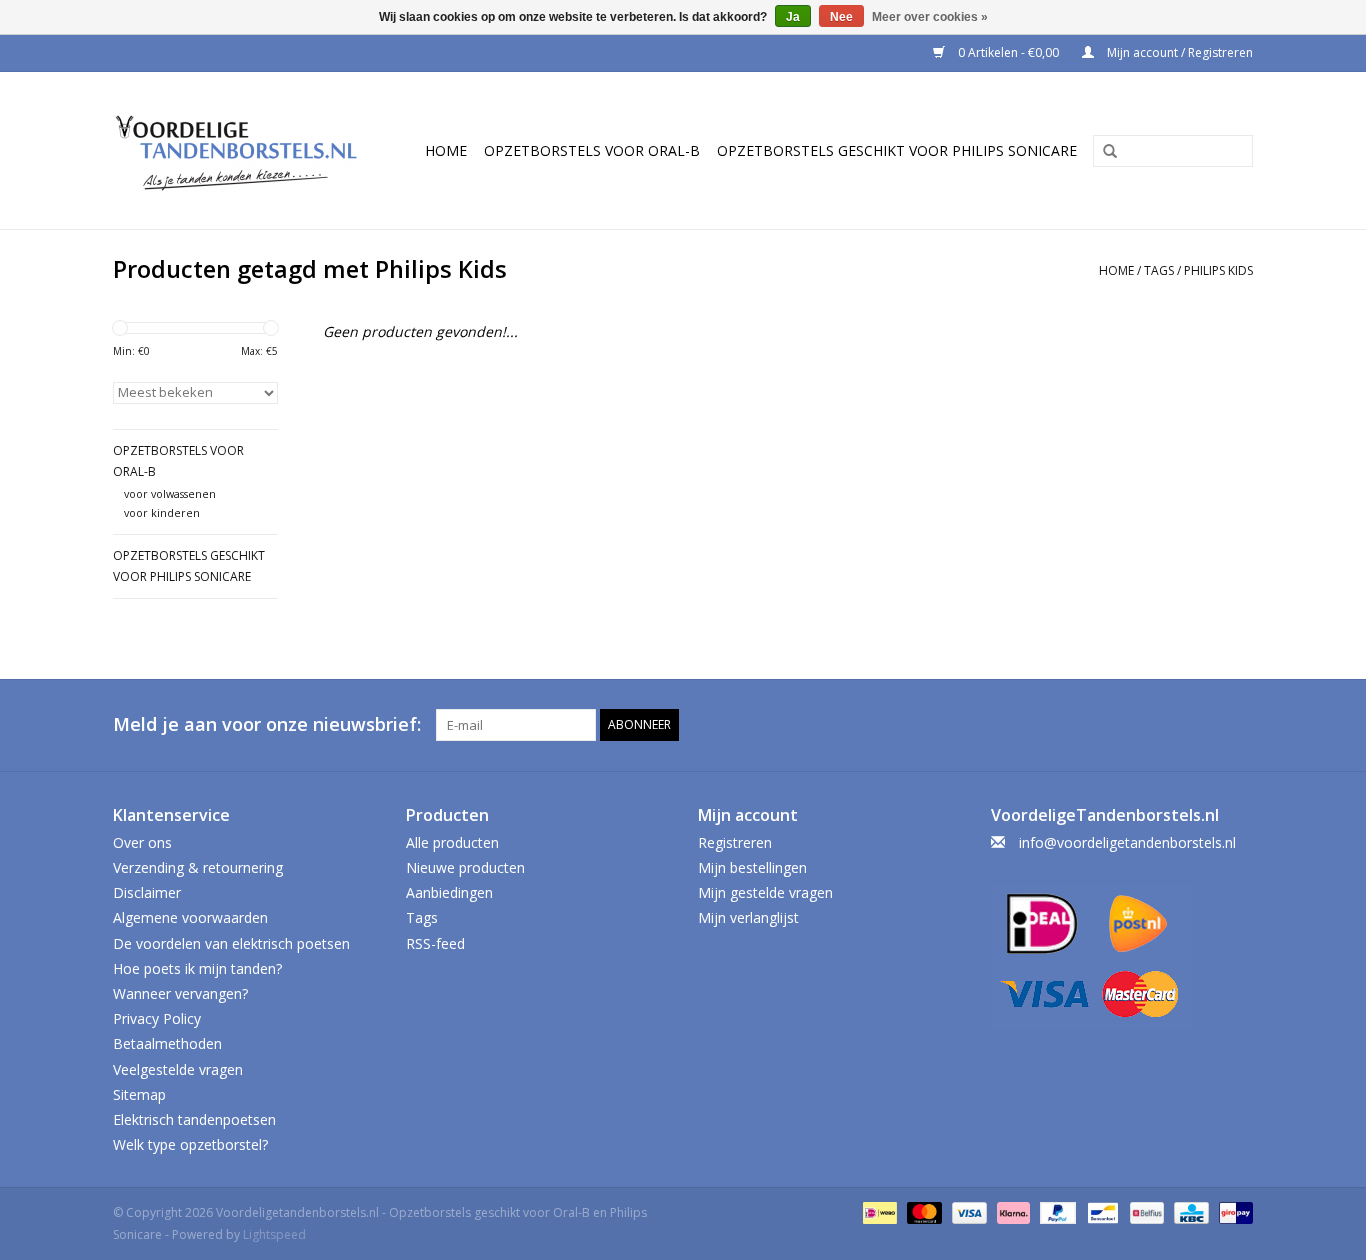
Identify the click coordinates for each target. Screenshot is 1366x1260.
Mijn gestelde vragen (765, 892)
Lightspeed (274, 1234)
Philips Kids (1218, 270)
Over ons (142, 842)
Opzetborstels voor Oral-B (592, 150)
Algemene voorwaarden (190, 917)
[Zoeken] (1103, 152)
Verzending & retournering (198, 867)
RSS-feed (435, 943)
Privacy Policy (157, 1018)
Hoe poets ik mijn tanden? (197, 968)
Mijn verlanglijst (748, 917)
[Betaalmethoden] (878, 1211)
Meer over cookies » (930, 17)
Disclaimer (147, 892)
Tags (1159, 270)
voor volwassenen (170, 493)
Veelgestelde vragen (178, 1069)
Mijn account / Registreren (1178, 52)
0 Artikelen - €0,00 (1008, 52)
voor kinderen (162, 512)
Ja (793, 17)
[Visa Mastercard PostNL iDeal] (1122, 957)
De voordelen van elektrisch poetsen (231, 943)
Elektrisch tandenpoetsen (194, 1119)
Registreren (735, 842)
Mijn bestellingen (752, 867)
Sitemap (139, 1094)
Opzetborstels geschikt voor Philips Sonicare (897, 150)
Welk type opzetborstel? (190, 1144)
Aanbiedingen (449, 892)
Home (446, 150)
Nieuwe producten (465, 867)
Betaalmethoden (167, 1043)
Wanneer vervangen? (180, 993)
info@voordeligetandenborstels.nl (1127, 842)
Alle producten (452, 842)
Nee (841, 17)
